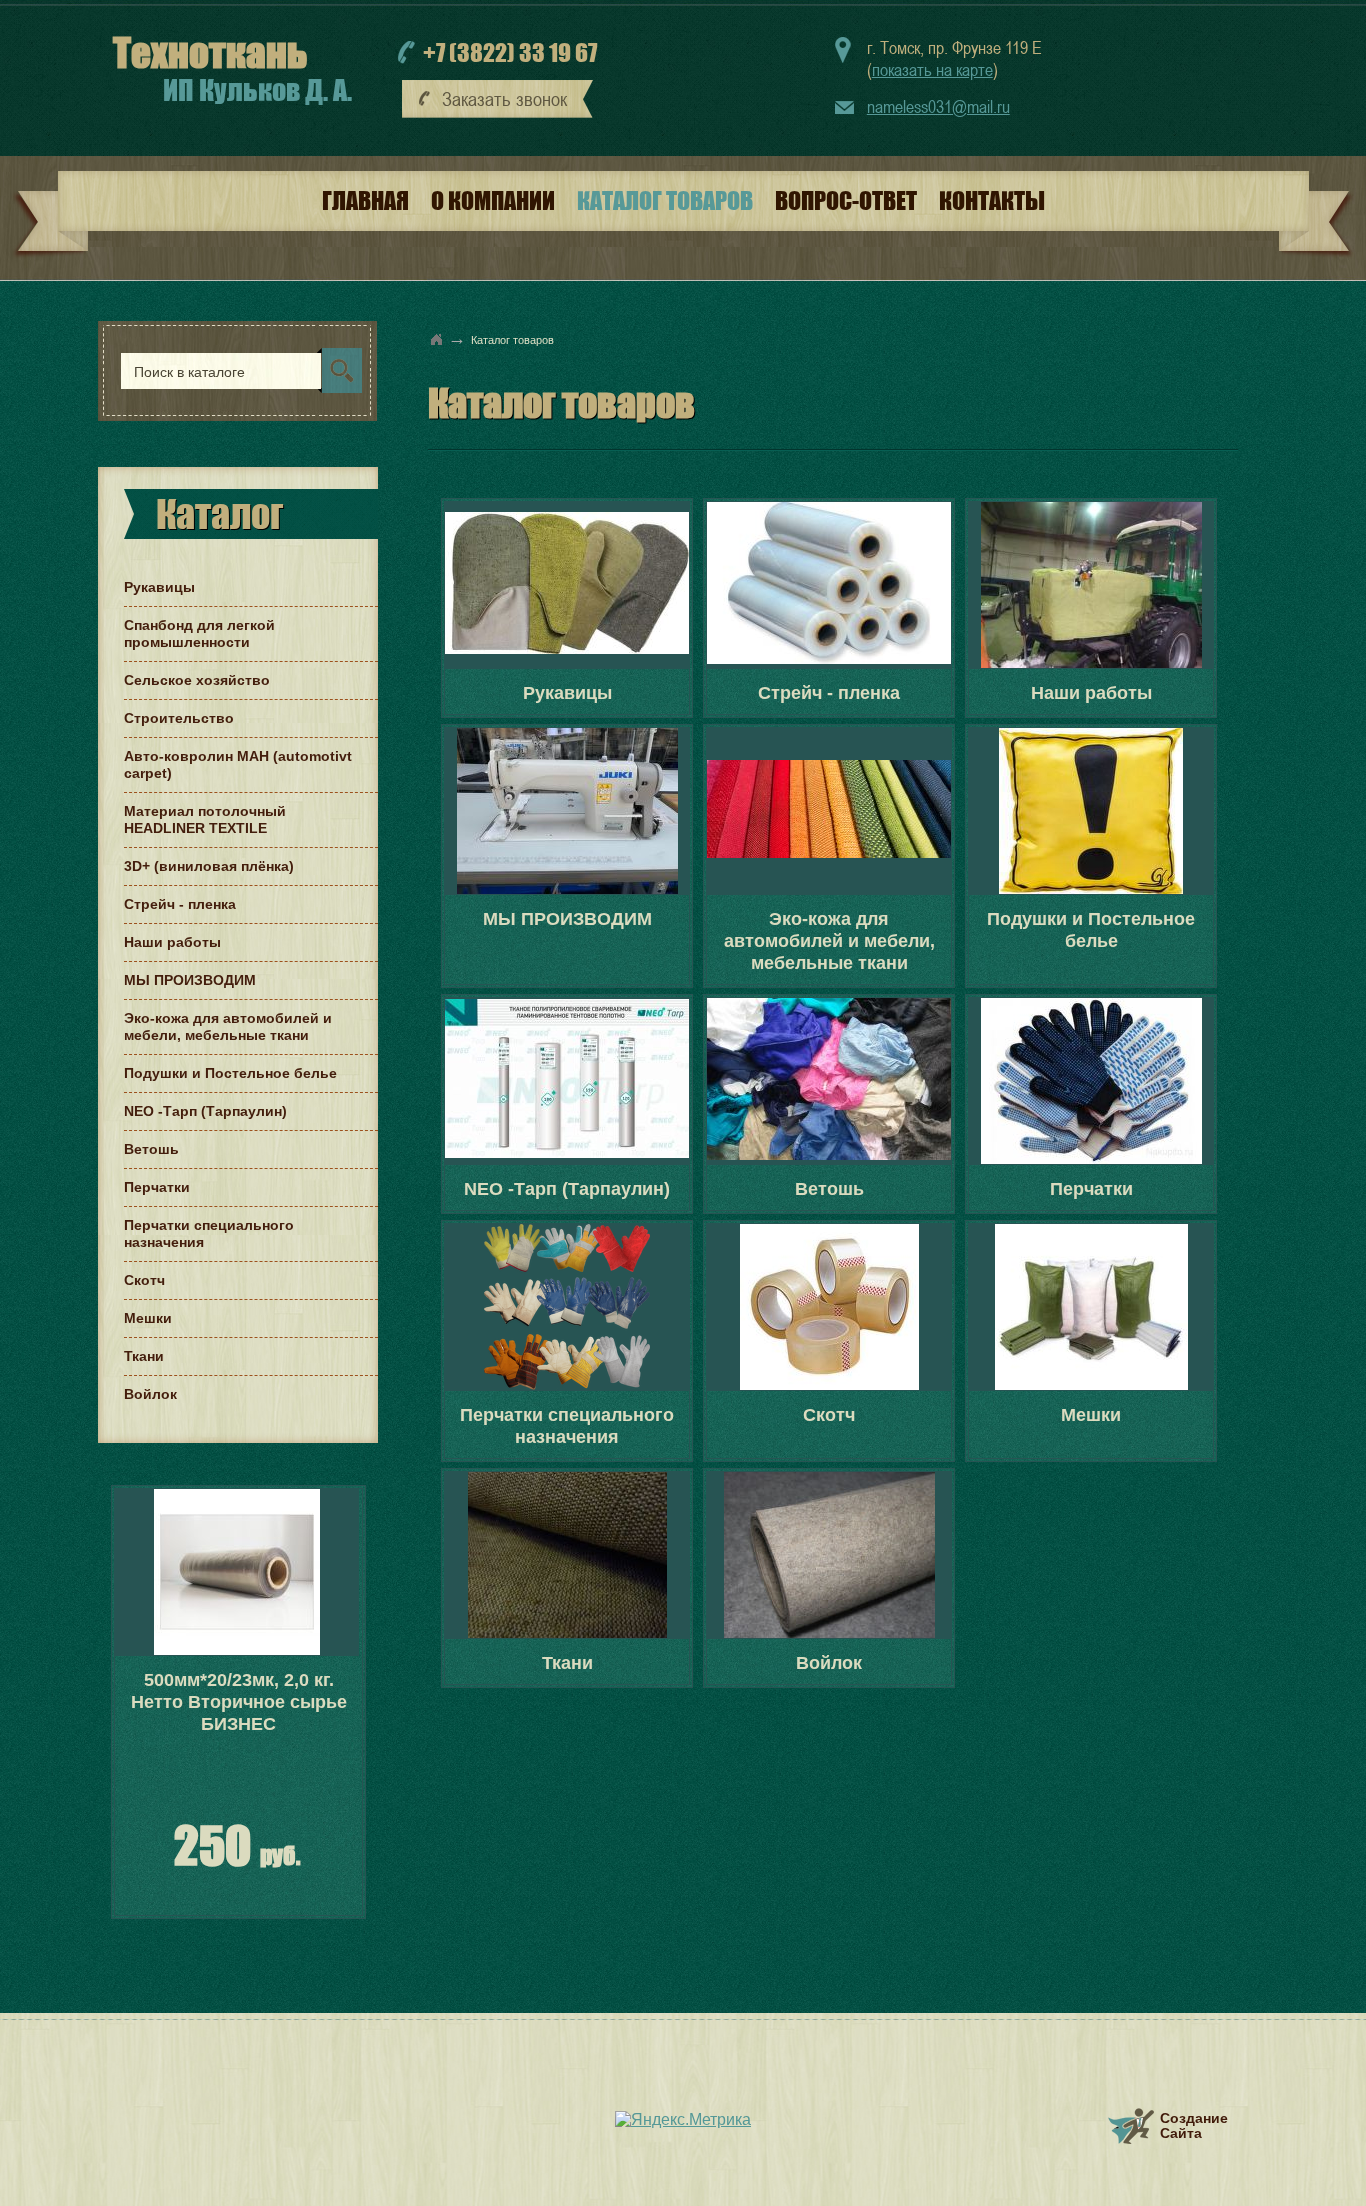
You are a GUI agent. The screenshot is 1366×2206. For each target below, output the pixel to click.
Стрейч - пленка (829, 693)
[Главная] (437, 339)
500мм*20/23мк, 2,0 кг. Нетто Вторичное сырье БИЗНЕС (239, 1702)
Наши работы (1091, 693)
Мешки (1091, 1415)
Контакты (992, 200)
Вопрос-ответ (846, 200)
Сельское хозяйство (197, 680)
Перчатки (1091, 1189)
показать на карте (932, 69)
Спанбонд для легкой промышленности (199, 633)
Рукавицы (567, 693)
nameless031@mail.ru (938, 106)
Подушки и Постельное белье (1091, 930)
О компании (493, 200)
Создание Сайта (1194, 2125)
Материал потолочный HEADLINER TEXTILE (205, 819)
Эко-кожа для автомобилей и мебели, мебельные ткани (829, 941)
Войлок (829, 1663)
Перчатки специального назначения (567, 1426)
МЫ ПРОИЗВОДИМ (567, 919)
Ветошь (829, 1189)
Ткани (567, 1663)
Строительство (179, 718)
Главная (365, 200)
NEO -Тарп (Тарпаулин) (567, 1189)
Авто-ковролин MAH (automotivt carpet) (238, 764)
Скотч (829, 1415)
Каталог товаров (665, 200)
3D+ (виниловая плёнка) (209, 866)
